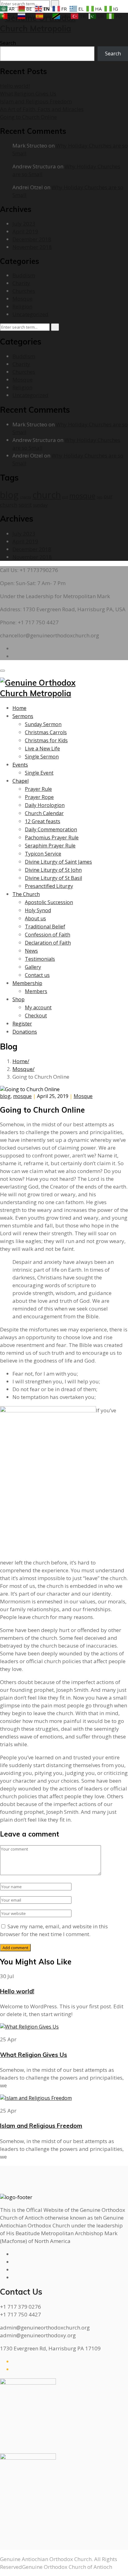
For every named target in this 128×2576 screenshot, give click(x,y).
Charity (21, 283)
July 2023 (24, 224)
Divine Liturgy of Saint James (58, 862)
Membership (27, 983)
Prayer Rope (39, 797)
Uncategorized (30, 314)
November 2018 (32, 247)
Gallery (33, 967)
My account (38, 1007)
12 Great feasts (43, 821)
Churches (24, 291)
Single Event (39, 773)
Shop (18, 999)
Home (19, 708)
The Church (26, 894)
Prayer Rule (38, 789)
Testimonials (40, 959)
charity (25, 497)
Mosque (23, 299)
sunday (40, 505)
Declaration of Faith (48, 943)
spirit (25, 505)
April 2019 (25, 231)
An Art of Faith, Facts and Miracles (42, 109)
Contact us (37, 975)
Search (8, 43)
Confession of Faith (48, 935)
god (65, 497)
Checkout (36, 1016)
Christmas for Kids (46, 740)
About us (35, 918)
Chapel (21, 781)
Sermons (23, 716)
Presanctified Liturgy (49, 886)
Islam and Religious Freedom (36, 101)
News (31, 951)
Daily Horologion (45, 805)
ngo (100, 497)
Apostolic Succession (49, 902)
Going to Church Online (28, 117)
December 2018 (32, 239)
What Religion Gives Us (28, 94)
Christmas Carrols (46, 732)
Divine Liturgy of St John (53, 870)
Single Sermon (42, 757)
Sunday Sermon (43, 724)
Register (22, 1024)
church (47, 495)
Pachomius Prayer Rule (52, 838)
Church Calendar (44, 813)
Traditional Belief (45, 927)
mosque (82, 496)
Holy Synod (38, 910)
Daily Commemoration (51, 829)
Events (20, 765)
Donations (25, 1032)
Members (36, 991)
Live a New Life (42, 748)
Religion (22, 306)
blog (9, 495)
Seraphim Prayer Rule (50, 846)
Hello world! (15, 86)
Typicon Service (43, 854)
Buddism (24, 275)
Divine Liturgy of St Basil (53, 878)
